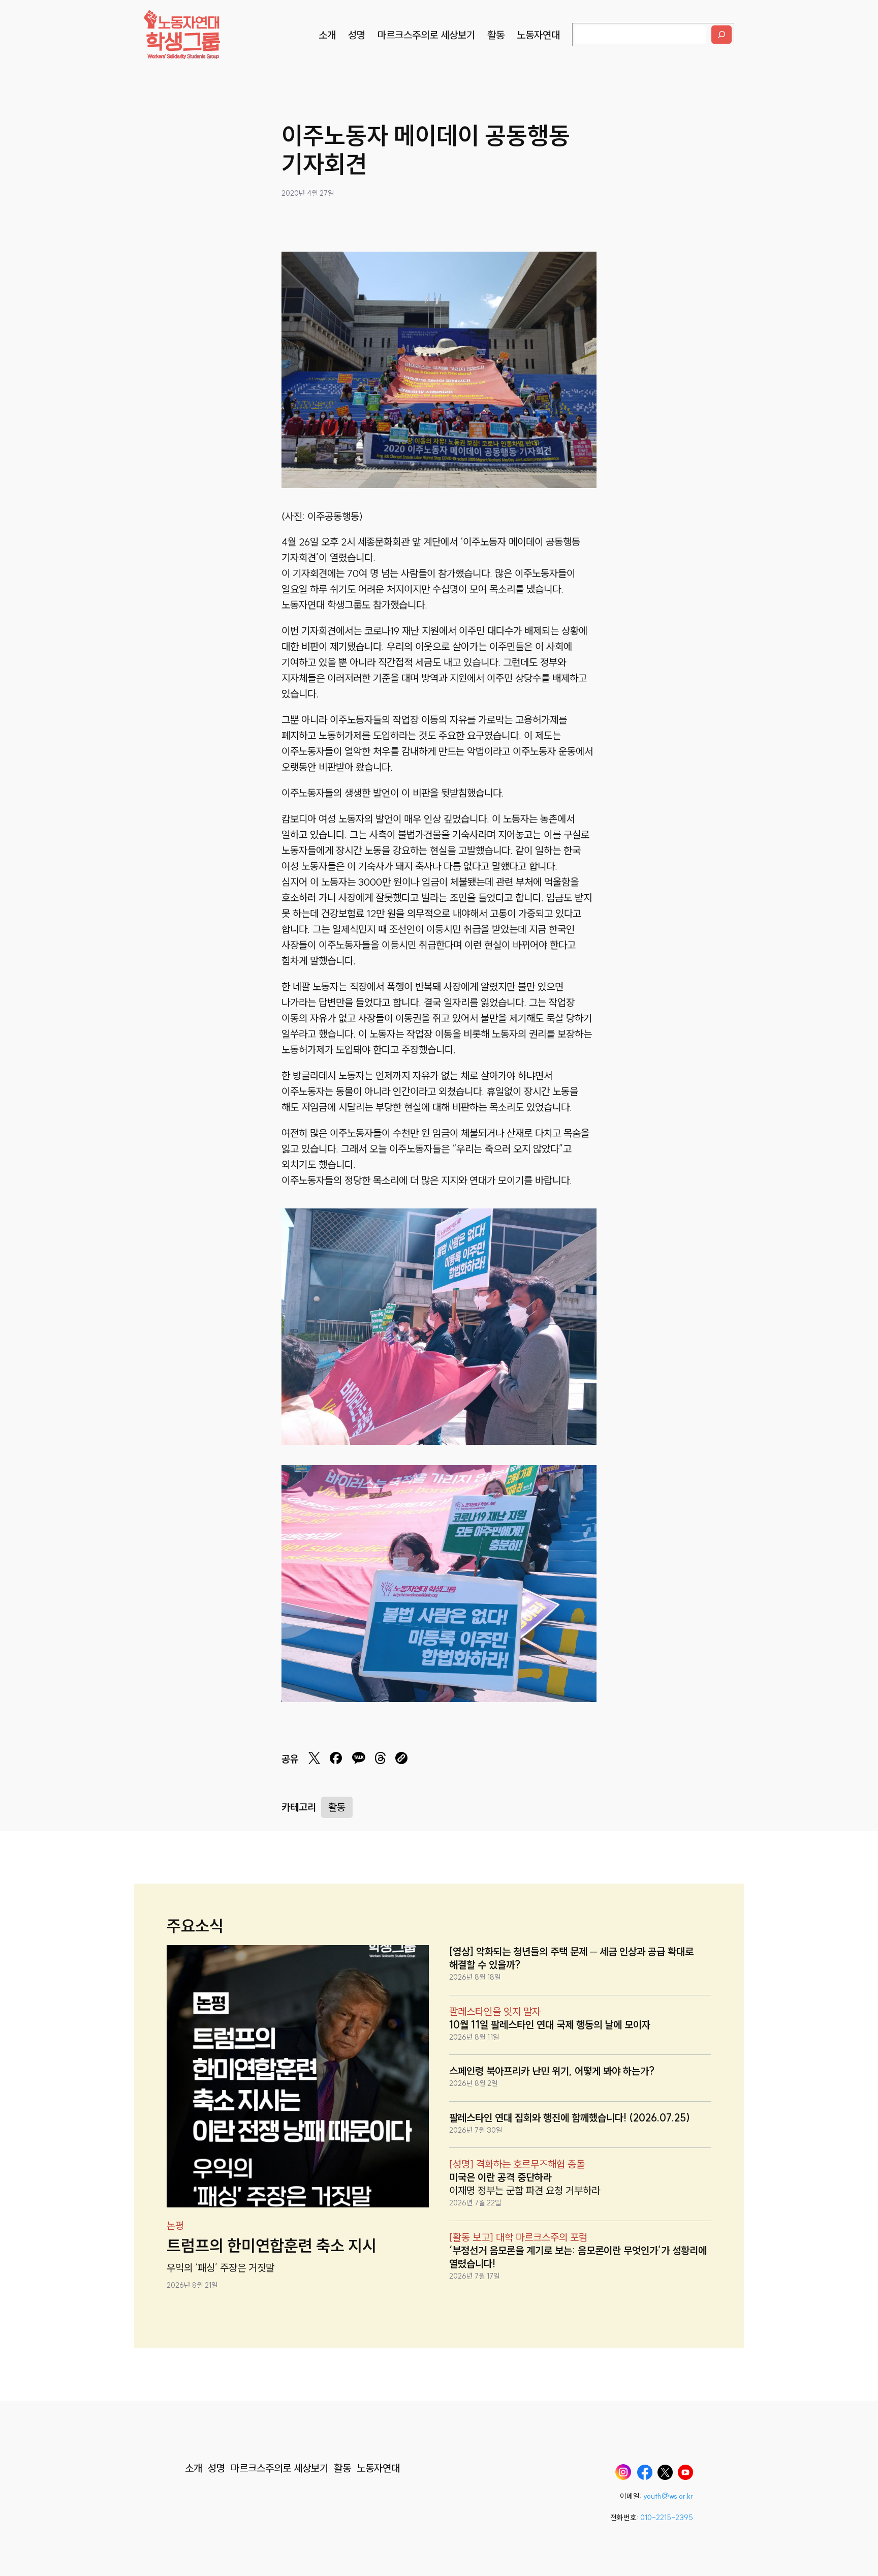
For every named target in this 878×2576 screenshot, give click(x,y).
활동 (337, 1807)
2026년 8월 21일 (192, 2285)
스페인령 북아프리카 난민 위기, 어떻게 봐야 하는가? (552, 2071)
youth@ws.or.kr (668, 2496)
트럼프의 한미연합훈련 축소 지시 (272, 2246)
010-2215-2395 (667, 2518)
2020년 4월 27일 (308, 193)
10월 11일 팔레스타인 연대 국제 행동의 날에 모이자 (550, 2025)
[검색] (722, 35)
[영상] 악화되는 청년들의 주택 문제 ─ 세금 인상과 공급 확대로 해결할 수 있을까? (571, 1958)
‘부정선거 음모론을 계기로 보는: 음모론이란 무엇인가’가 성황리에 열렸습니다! (578, 2257)
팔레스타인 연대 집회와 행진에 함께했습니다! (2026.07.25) (570, 2118)
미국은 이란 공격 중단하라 (500, 2177)
